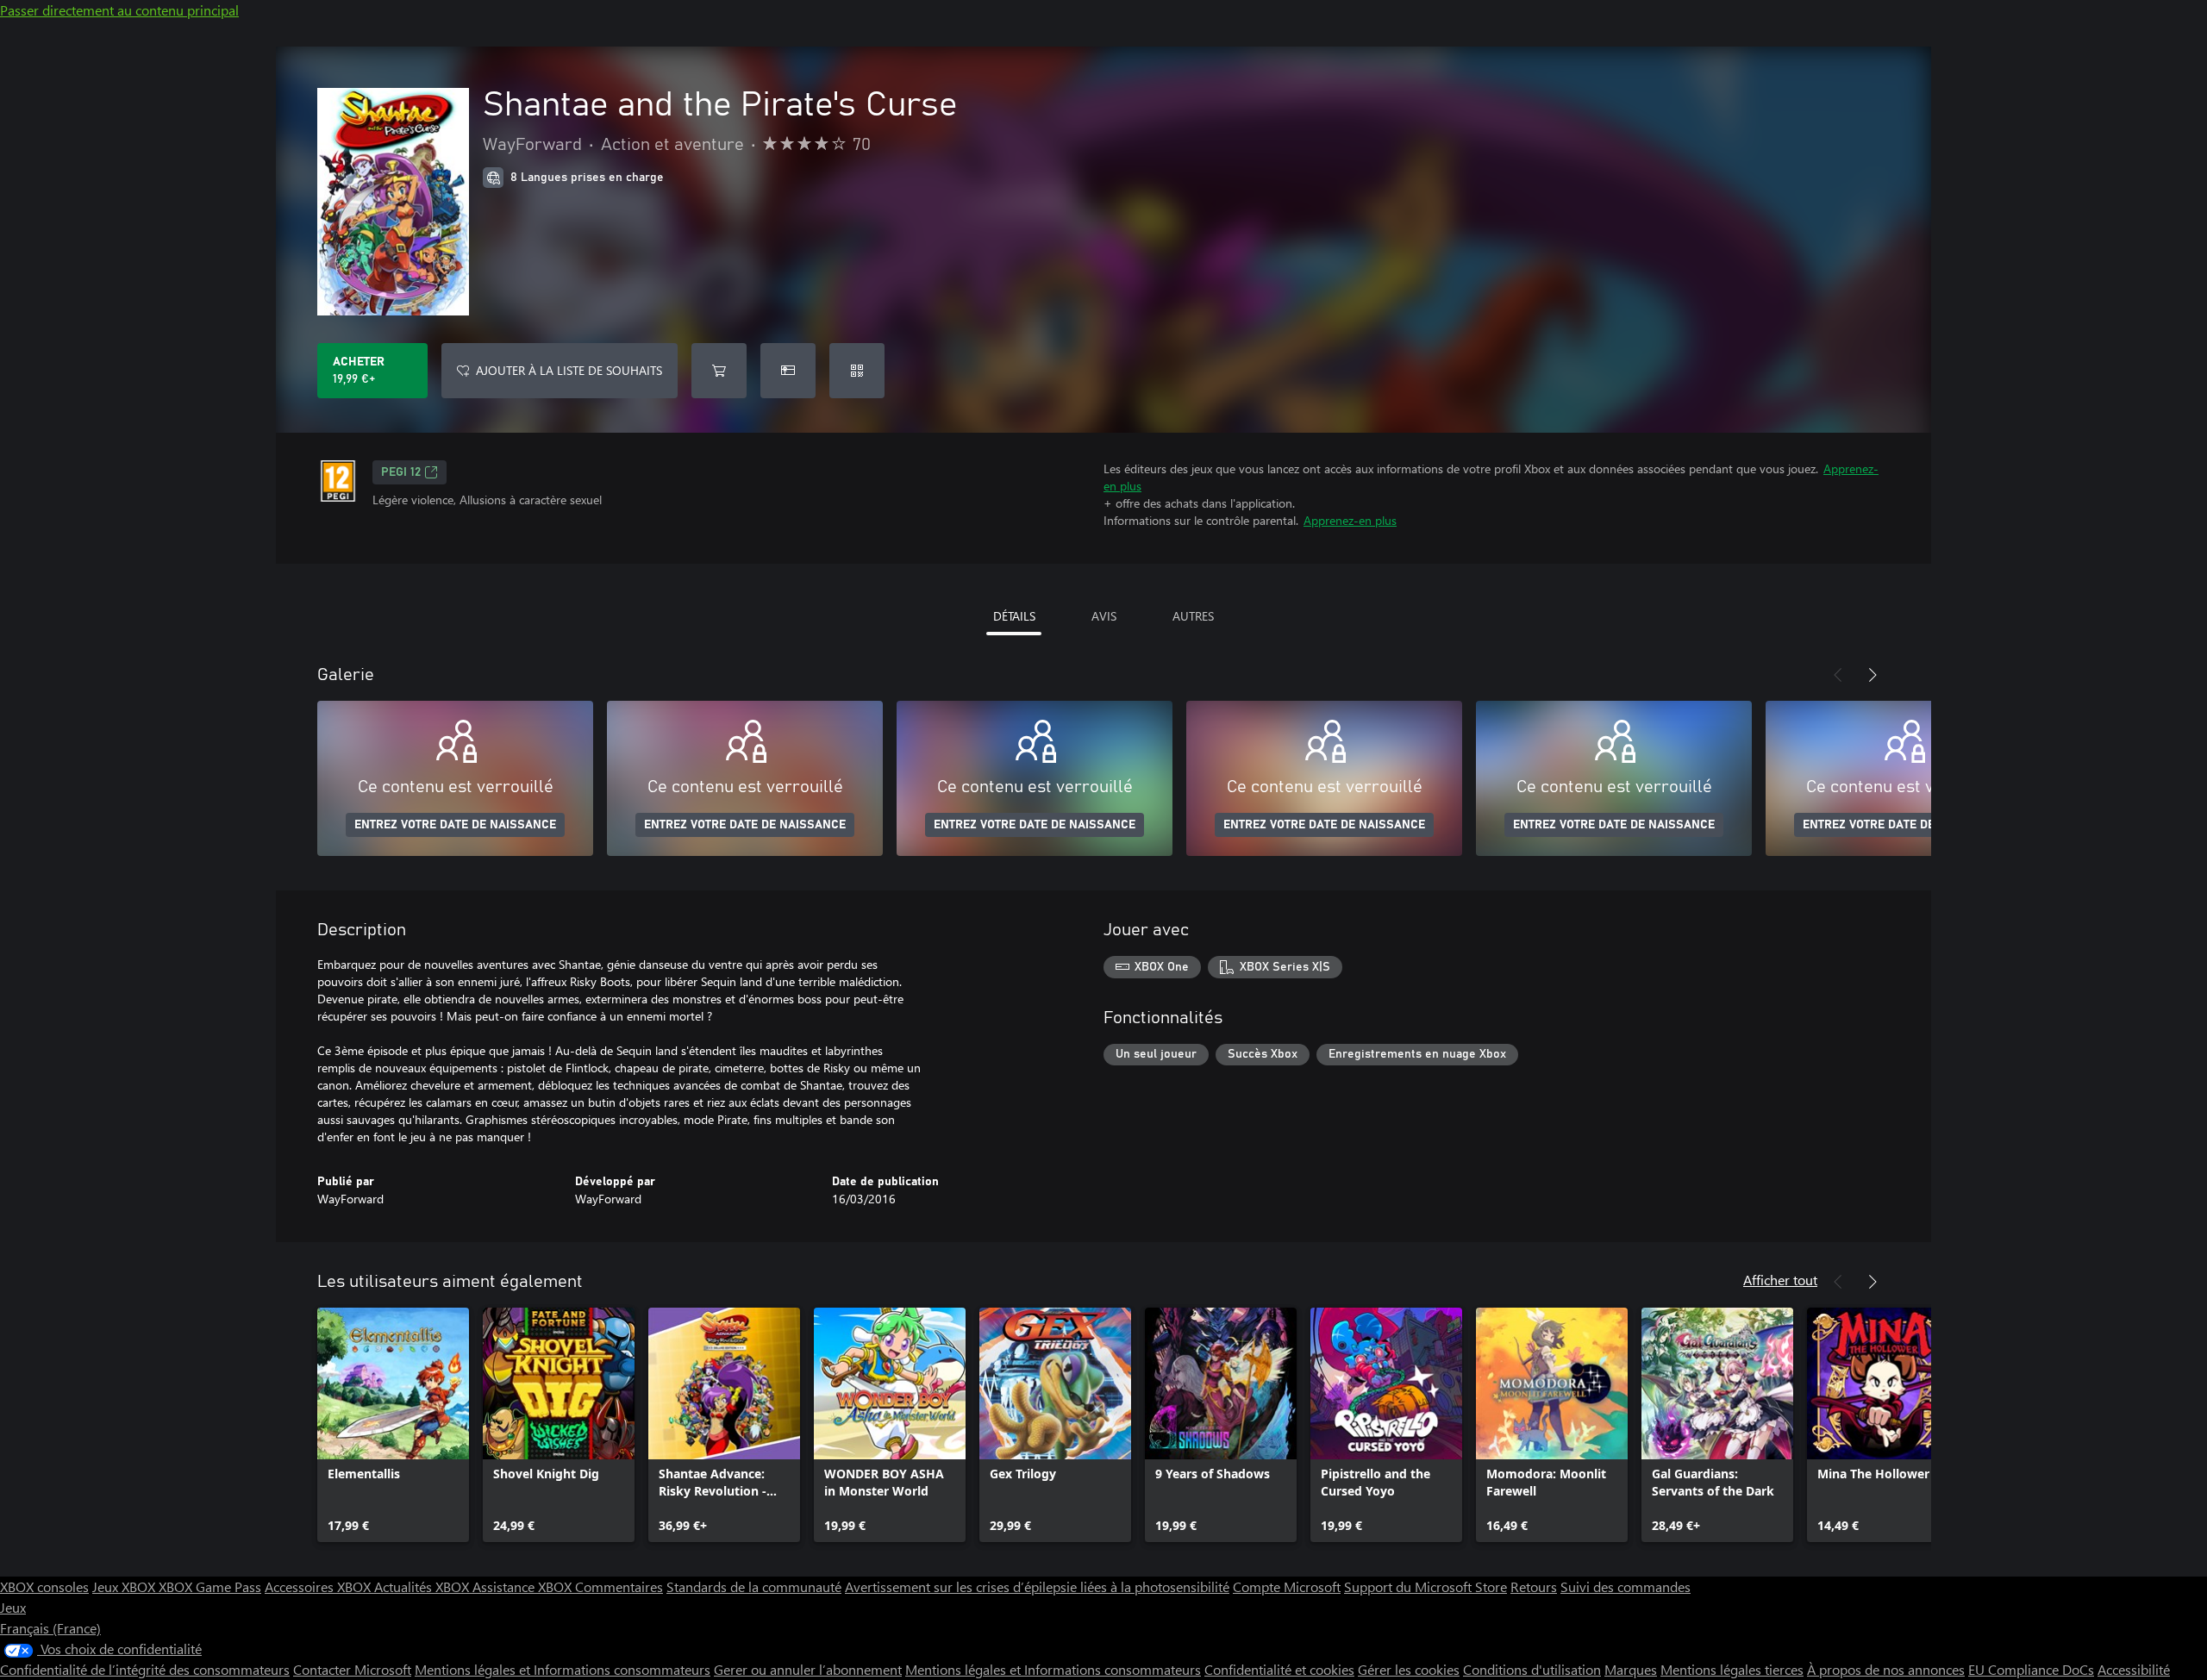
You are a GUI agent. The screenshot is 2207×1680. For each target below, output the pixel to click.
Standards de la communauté (754, 1586)
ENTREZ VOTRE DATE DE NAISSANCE (455, 825)
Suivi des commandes (1626, 1586)
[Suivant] (1873, 675)
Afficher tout (1780, 1280)
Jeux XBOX (125, 1586)
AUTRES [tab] (1193, 616)
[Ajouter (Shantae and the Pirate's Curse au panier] (719, 371)
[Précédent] (1838, 675)
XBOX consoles (44, 1586)
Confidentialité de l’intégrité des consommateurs (145, 1669)
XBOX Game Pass (210, 1586)
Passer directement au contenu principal (119, 10)
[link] (393, 1425)
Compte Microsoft (1287, 1586)
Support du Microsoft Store (1425, 1586)
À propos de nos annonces (1886, 1669)
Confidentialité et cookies (1279, 1669)
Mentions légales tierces (1732, 1669)
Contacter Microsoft (352, 1669)
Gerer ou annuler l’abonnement (808, 1669)
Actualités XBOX (423, 1586)
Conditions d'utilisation (1532, 1669)
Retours (1534, 1586)
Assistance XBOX (524, 1586)
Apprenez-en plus (1350, 520)
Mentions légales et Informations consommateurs (563, 1669)
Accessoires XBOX (319, 1586)
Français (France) (50, 1628)
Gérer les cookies (1409, 1669)
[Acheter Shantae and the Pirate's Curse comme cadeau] (788, 371)
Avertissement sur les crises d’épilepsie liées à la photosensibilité (1037, 1586)
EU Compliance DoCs (2031, 1669)
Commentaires (619, 1586)
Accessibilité (2134, 1669)
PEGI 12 (401, 472)
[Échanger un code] (857, 371)
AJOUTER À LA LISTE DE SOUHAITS (569, 370)
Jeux (13, 1607)
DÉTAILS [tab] (1014, 616)
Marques (1631, 1669)
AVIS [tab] (1104, 616)
